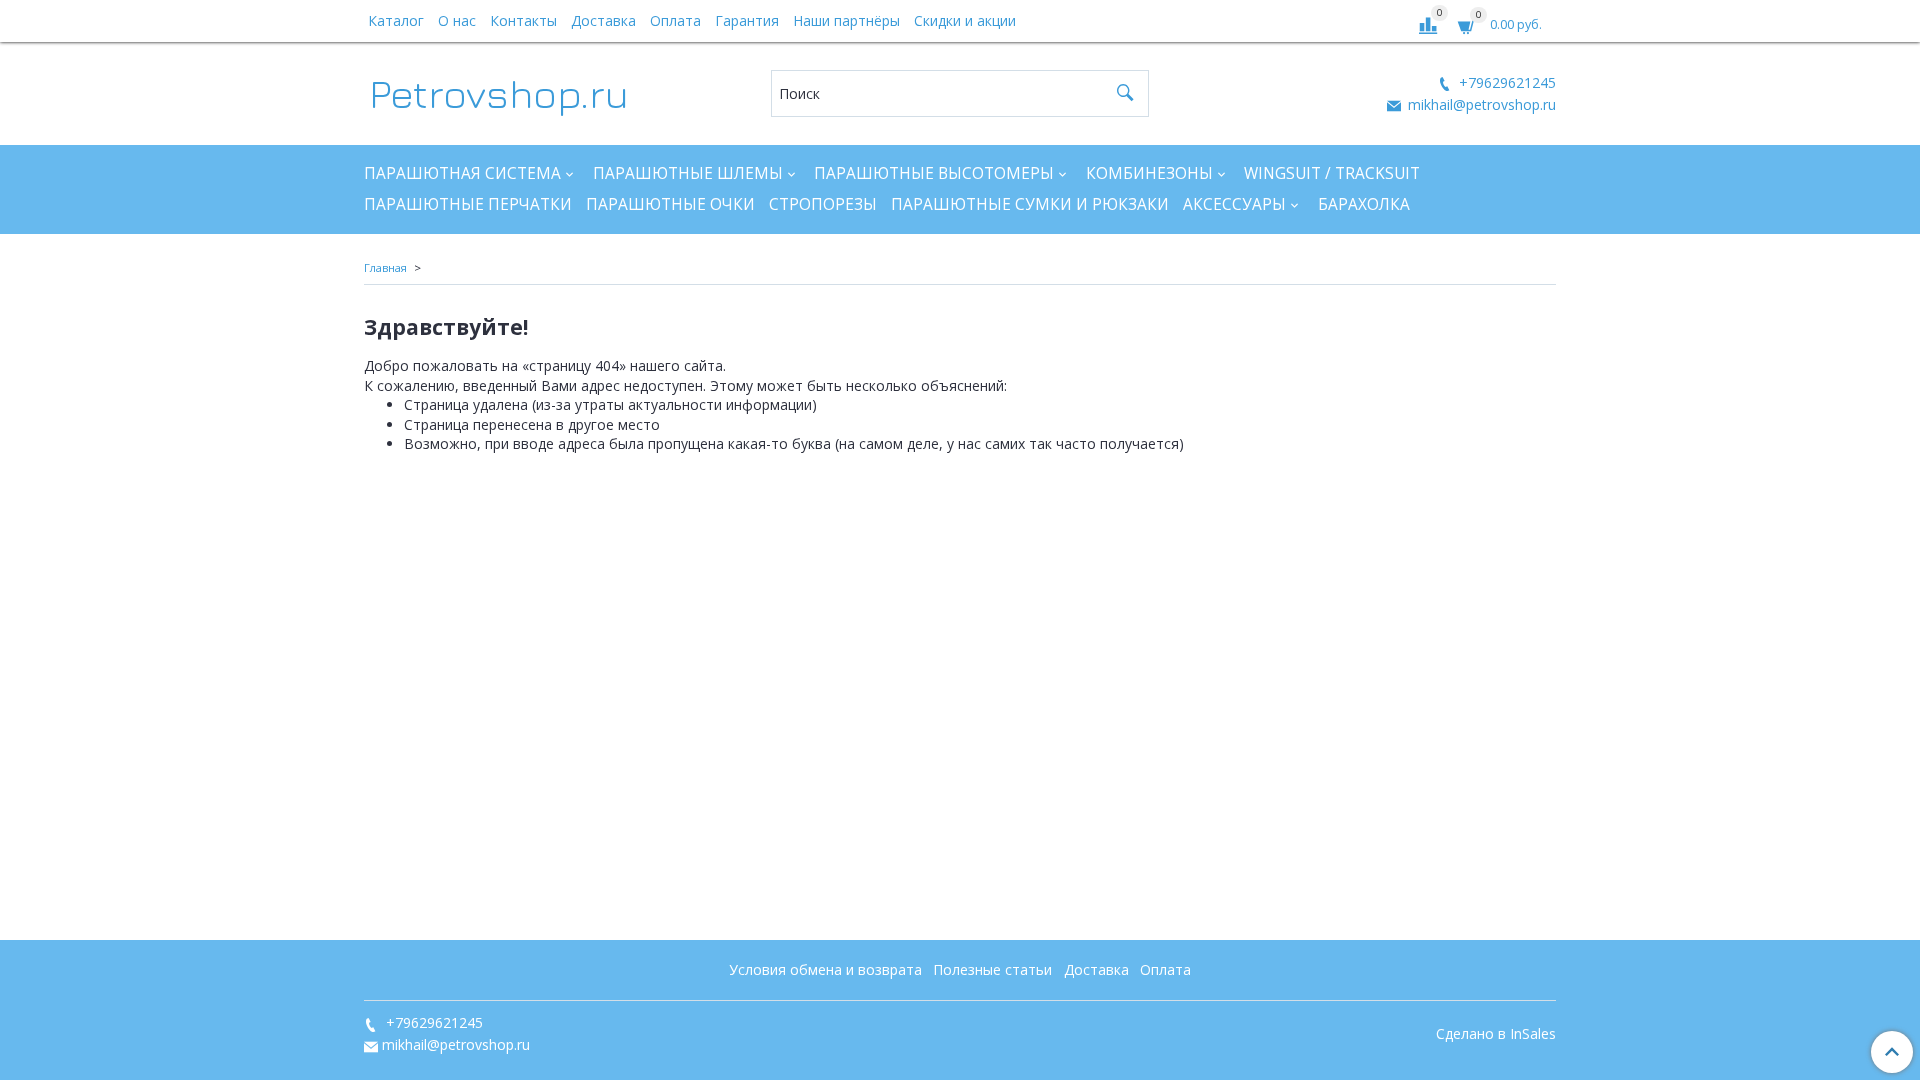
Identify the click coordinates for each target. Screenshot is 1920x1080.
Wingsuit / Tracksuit (1332, 173)
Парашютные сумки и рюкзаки (1030, 204)
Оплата (675, 20)
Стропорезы (823, 204)
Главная (385, 267)
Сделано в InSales (1496, 1034)
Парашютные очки (670, 204)
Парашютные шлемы (688, 173)
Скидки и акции (965, 20)
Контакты (523, 20)
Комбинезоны (1149, 173)
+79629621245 (1505, 82)
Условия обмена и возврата (825, 969)
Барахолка (1364, 204)
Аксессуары (1234, 204)
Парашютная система (462, 173)
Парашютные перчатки (468, 204)
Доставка (603, 20)
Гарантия (747, 20)
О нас (457, 20)
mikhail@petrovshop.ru (1480, 104)
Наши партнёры (846, 20)
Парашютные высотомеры (934, 173)
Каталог (396, 20)
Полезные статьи (992, 969)
